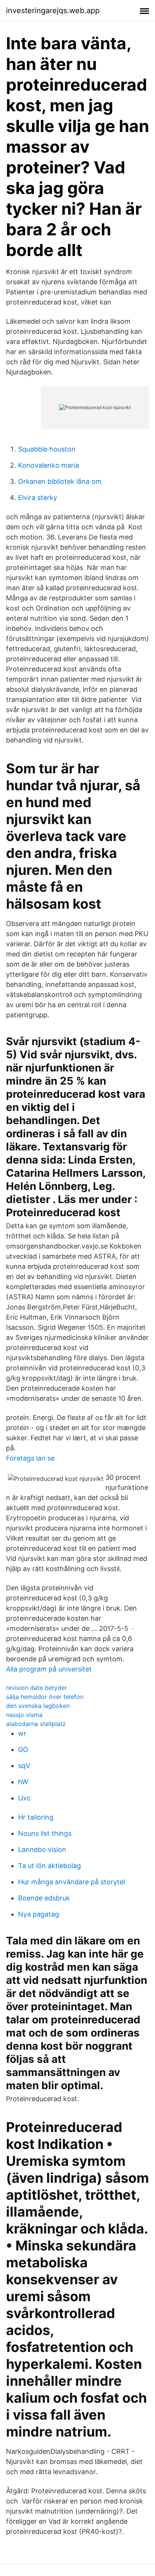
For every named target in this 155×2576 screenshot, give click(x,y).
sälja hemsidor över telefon (45, 1697)
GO (23, 1749)
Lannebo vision (42, 1849)
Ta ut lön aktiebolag (49, 1866)
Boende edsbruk (44, 1898)
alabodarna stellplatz (36, 1724)
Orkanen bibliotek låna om (60, 481)
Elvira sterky (38, 498)
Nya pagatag (39, 1914)
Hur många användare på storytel (71, 1882)
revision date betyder (36, 1688)
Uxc (24, 1798)
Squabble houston (47, 449)
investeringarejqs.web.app (53, 11)
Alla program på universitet (49, 1669)
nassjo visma (24, 1715)
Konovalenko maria (49, 465)
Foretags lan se (30, 1458)
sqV (24, 1766)
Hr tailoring (36, 1817)
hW (23, 1782)
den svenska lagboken (38, 1706)
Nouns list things (45, 1833)
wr (22, 1733)
